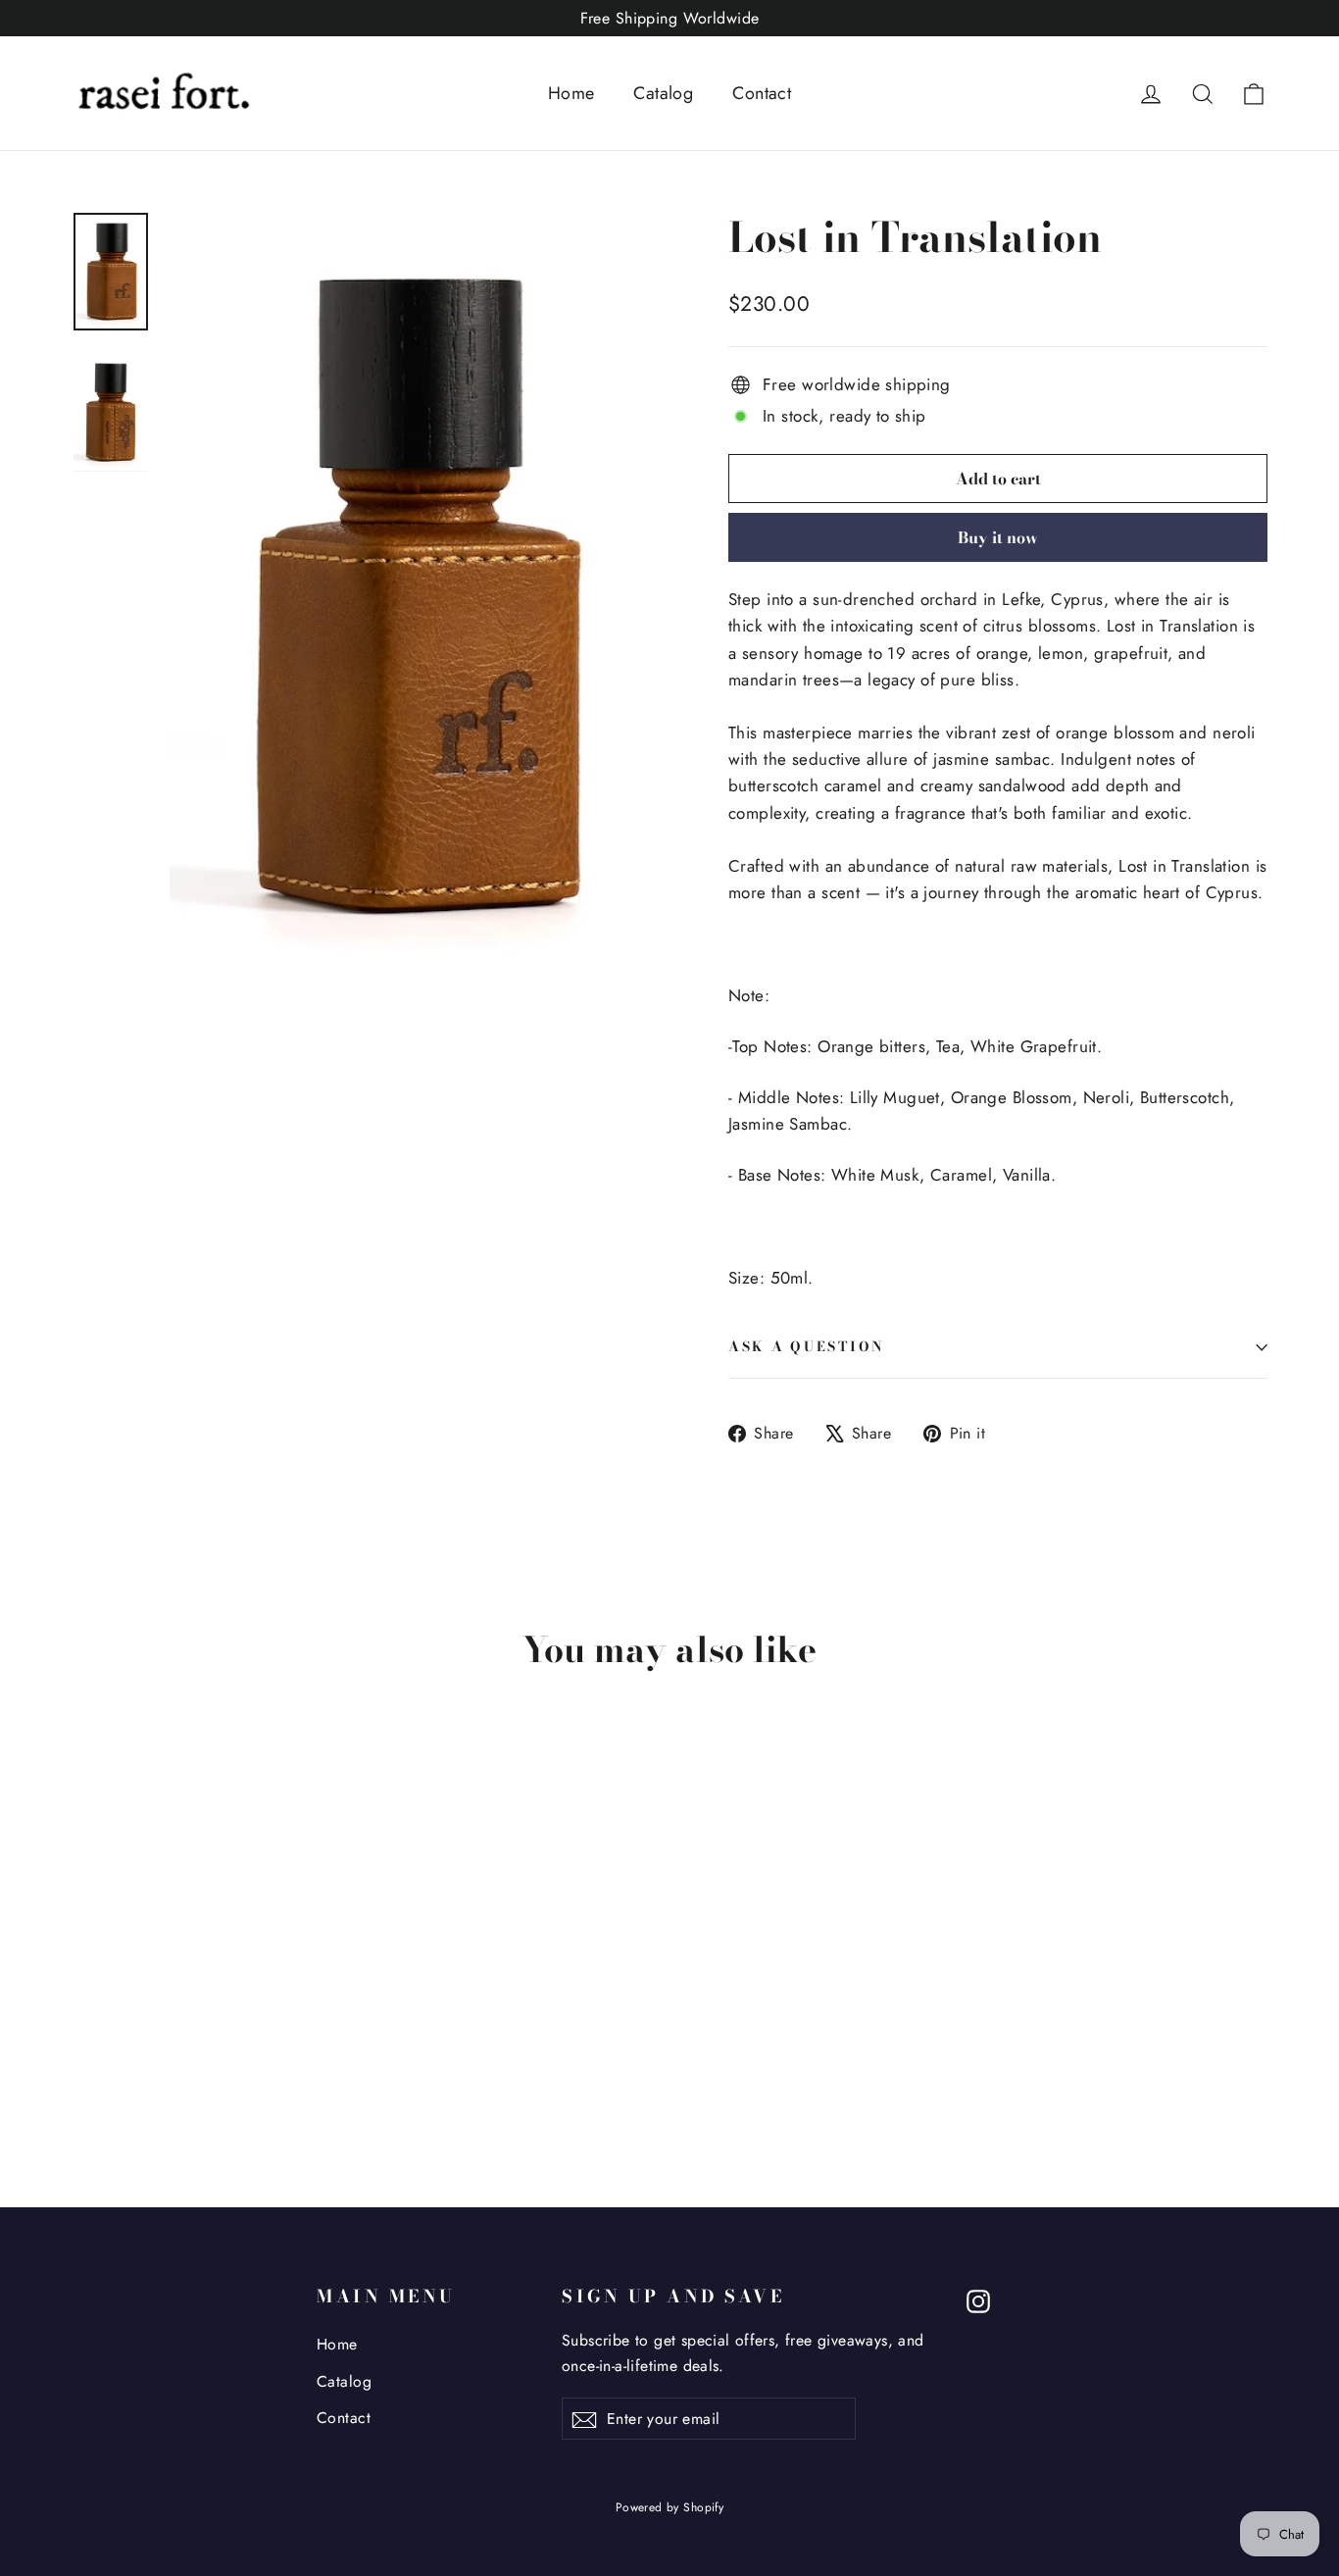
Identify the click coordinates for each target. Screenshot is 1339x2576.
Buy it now (998, 537)
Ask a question (807, 1346)
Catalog (663, 93)
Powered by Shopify (670, 2507)
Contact (762, 93)
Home (571, 93)
